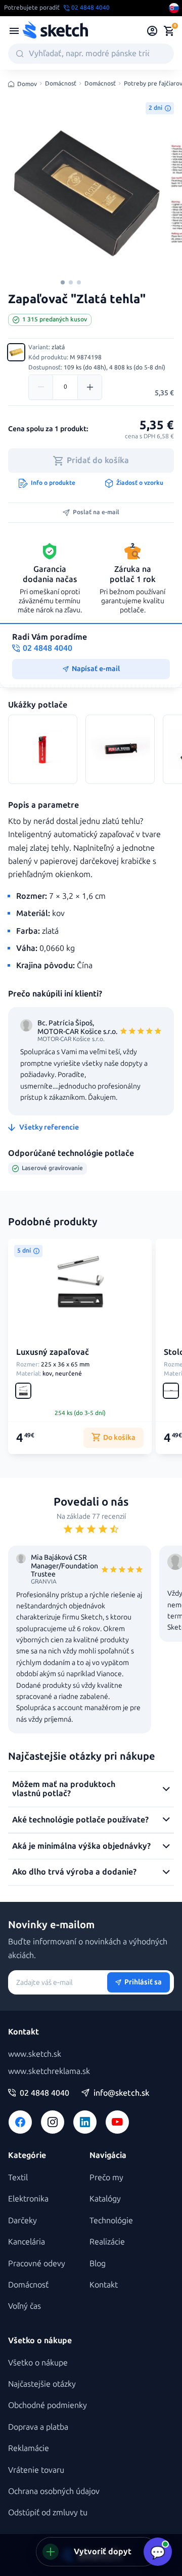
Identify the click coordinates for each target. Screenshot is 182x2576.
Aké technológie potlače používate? (80, 1820)
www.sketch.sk (35, 2054)
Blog (98, 2263)
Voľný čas (25, 2306)
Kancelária (27, 2242)
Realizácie (107, 2242)
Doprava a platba (38, 2427)
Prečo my (106, 2177)
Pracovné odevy (37, 2263)
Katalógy (105, 2199)
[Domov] (55, 31)
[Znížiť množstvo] (41, 387)
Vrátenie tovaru (36, 2470)
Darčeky (22, 2220)
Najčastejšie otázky (42, 2384)
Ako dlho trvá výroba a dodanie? (74, 1872)
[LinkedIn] (85, 2122)
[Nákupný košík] (169, 31)
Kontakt (104, 2285)
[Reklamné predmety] (14, 31)
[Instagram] (53, 2122)
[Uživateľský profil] (152, 31)
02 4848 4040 (44, 2093)
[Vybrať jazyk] (174, 8)
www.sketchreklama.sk (49, 2071)
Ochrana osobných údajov (54, 2491)
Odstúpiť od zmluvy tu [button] (48, 2512)
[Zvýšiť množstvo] (89, 387)
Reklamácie (29, 2448)
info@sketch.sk (121, 2093)
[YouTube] (117, 2122)
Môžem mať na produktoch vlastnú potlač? (64, 1789)
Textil (18, 2177)
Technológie (111, 2220)
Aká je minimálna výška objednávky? (81, 1846)
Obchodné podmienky (48, 2405)
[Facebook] (20, 2122)
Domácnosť (61, 84)
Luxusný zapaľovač (53, 1352)
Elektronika (28, 2199)
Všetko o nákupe (38, 2363)
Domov (27, 84)
